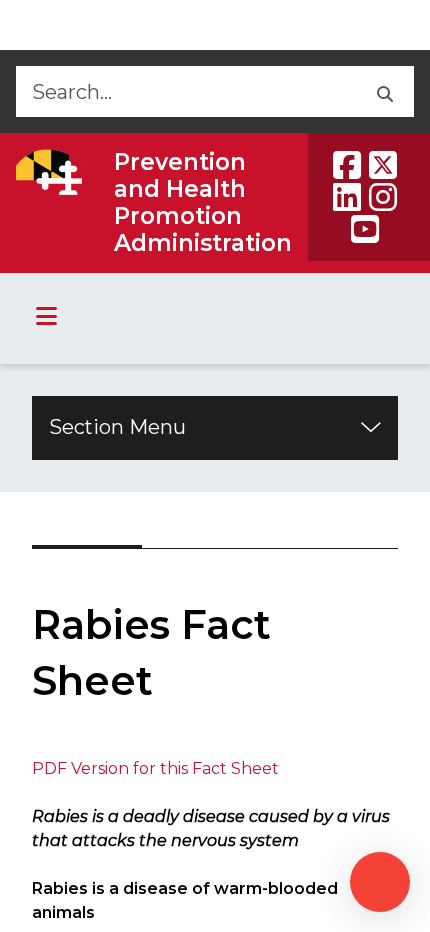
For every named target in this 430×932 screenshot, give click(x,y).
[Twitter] (383, 165)
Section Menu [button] (117, 427)
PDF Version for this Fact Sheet (155, 768)
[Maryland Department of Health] (49, 172)
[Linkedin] (347, 197)
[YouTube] (365, 229)
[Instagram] (383, 197)
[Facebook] (347, 165)
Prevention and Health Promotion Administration (203, 202)
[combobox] (184, 91)
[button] (383, 91)
